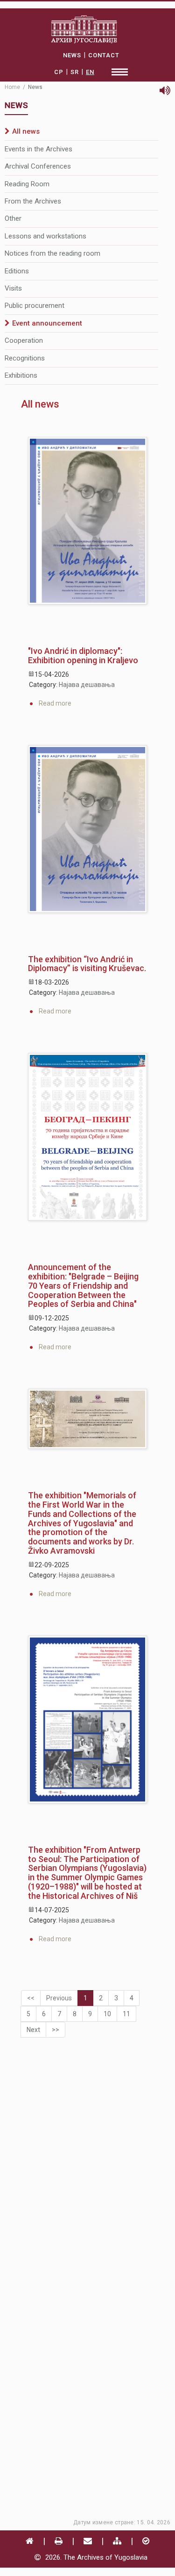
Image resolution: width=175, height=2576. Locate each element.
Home (12, 87)
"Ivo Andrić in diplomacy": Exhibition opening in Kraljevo (83, 656)
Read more (55, 703)
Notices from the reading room (52, 253)
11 (126, 2014)
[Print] (59, 2541)
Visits (13, 288)
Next (33, 2030)
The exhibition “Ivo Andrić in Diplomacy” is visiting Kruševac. (87, 964)
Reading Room (27, 184)
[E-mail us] (88, 2541)
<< (31, 1998)
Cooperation (24, 340)
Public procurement (35, 306)
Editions (17, 271)
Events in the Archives (38, 149)
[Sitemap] (117, 2541)
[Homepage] (30, 2541)
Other (13, 218)
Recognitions (25, 358)
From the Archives (33, 201)
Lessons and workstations (45, 236)
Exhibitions (21, 375)
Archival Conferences (38, 166)
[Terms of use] (146, 2541)
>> (56, 2030)
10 (107, 2014)
